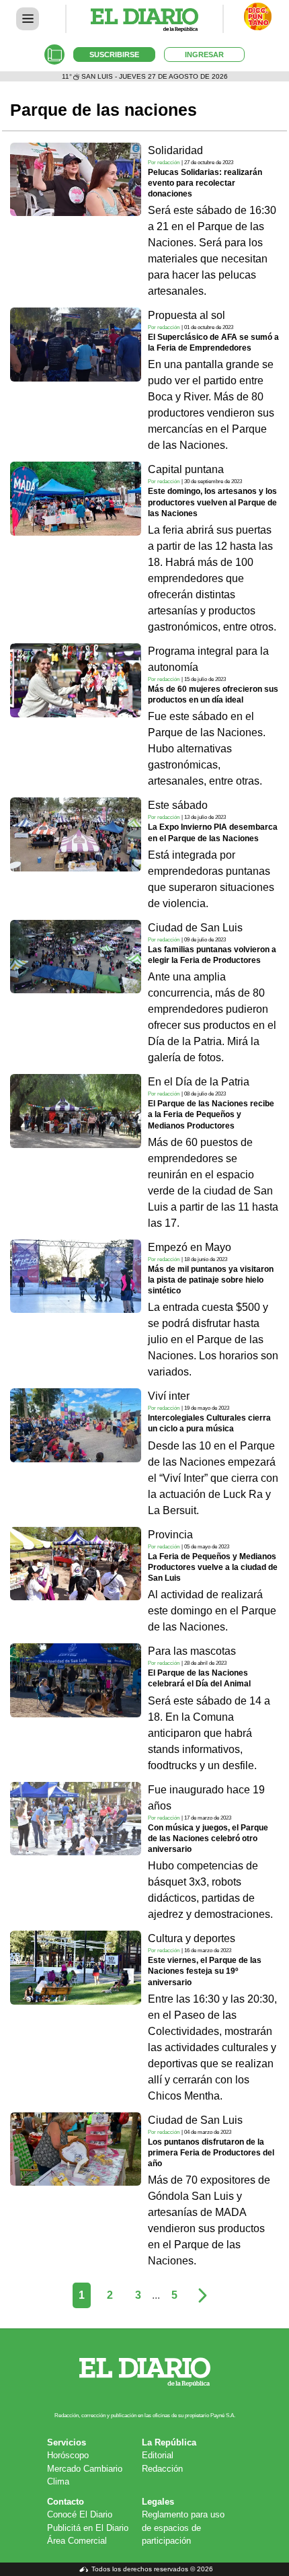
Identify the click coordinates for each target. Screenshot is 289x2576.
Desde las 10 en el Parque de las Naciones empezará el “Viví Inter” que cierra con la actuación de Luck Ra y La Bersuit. (213, 1478)
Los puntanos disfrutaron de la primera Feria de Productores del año (211, 2153)
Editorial (158, 2455)
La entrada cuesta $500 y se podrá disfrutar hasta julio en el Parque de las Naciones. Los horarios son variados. (213, 1339)
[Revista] (54, 55)
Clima (58, 2481)
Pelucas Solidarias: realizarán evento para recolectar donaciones (205, 183)
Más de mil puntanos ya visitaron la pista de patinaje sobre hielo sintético (211, 1280)
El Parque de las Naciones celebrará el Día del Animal (199, 1678)
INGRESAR (204, 55)
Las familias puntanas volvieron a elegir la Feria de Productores (212, 955)
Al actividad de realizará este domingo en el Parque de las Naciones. (212, 1611)
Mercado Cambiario (85, 2469)
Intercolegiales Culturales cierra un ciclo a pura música (209, 1423)
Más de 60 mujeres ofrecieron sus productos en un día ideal (213, 694)
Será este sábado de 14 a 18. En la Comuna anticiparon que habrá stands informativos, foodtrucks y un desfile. (209, 1733)
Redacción (162, 2469)
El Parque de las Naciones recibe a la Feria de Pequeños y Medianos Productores (211, 1114)
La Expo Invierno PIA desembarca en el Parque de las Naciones (213, 832)
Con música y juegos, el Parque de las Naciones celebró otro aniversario (208, 1838)
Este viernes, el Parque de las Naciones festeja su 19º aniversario (205, 1971)
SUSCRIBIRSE (114, 55)
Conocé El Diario (80, 2514)
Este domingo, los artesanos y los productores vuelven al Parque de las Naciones (212, 502)
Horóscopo (68, 2455)
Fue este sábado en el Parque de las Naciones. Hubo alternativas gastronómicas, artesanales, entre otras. (207, 749)
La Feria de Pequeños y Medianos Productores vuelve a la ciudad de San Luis (213, 1567)
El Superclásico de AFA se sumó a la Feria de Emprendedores (213, 343)
